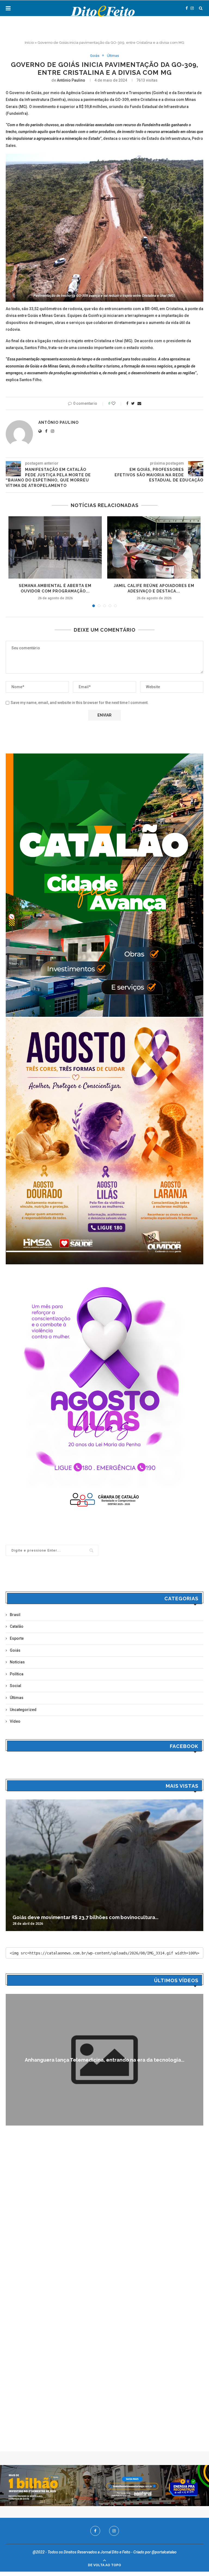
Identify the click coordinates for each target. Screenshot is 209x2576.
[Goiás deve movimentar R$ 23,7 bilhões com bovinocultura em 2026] (104, 1865)
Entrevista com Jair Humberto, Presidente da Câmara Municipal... (105, 2060)
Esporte (17, 1638)
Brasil (15, 1615)
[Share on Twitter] (133, 403)
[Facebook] (187, 8)
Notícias (17, 1662)
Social (16, 1686)
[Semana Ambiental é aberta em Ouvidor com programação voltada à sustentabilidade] (55, 547)
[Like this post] (117, 403)
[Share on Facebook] (127, 403)
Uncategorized (23, 1710)
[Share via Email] (139, 403)
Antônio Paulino (71, 80)
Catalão (17, 1626)
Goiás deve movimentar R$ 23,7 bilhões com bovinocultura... (85, 1917)
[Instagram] (192, 8)
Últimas (113, 56)
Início (29, 43)
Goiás (95, 56)
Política (17, 1674)
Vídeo (15, 1721)
